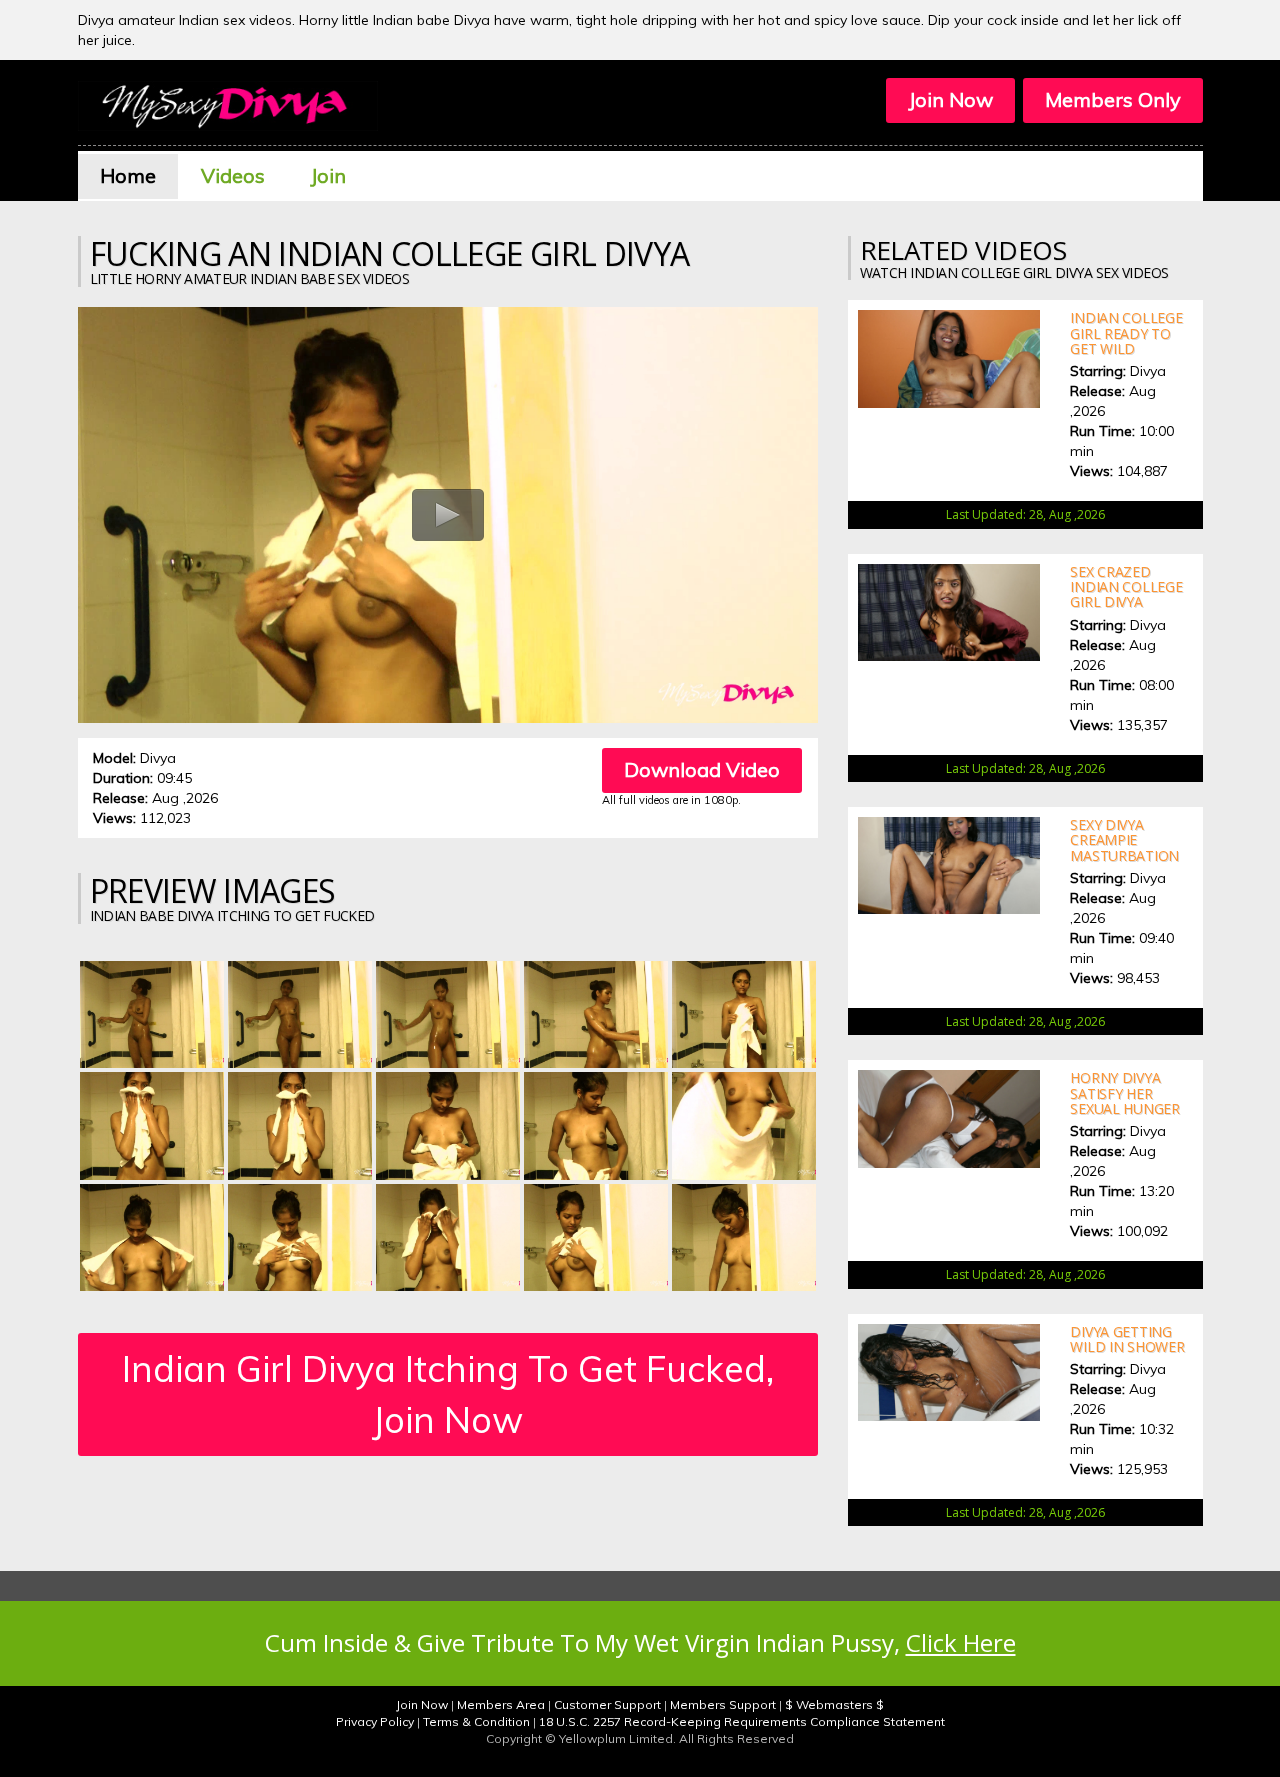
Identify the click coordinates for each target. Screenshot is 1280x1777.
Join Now (950, 99)
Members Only (1113, 99)
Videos (233, 175)
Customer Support (607, 1704)
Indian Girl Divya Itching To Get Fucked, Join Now (448, 1394)
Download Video (702, 769)
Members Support (723, 1704)
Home (128, 175)
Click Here (961, 1642)
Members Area (501, 1704)
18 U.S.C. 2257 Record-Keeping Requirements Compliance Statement (742, 1721)
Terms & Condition (476, 1721)
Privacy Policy (375, 1721)
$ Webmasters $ (834, 1704)
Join (328, 175)
